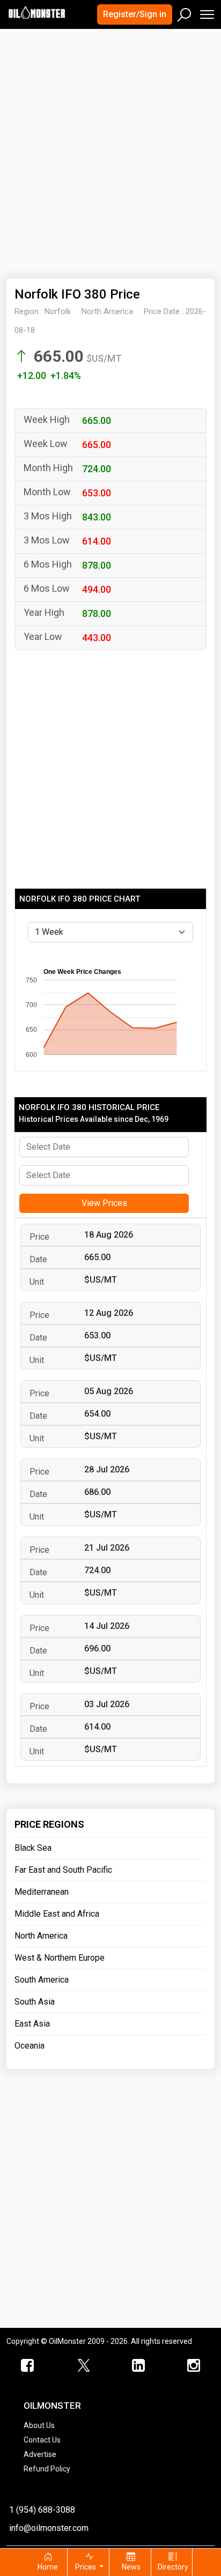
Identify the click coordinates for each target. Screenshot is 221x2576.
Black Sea (33, 1848)
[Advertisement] (110, 147)
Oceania (30, 2046)
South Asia (35, 2002)
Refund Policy (47, 2469)
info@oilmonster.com (49, 2528)
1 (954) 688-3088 (42, 2510)
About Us (39, 2425)
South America (42, 1980)
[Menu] (206, 12)
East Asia (32, 2024)
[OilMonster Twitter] (83, 2366)
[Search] (185, 12)
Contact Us (42, 2440)
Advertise (40, 2454)
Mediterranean (42, 1892)
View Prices (104, 1203)
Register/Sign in (135, 14)
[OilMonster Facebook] (28, 2366)
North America (41, 1936)
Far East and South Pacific (63, 1870)
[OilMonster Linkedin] (138, 2366)
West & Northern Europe (60, 1958)
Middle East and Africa (57, 1914)
